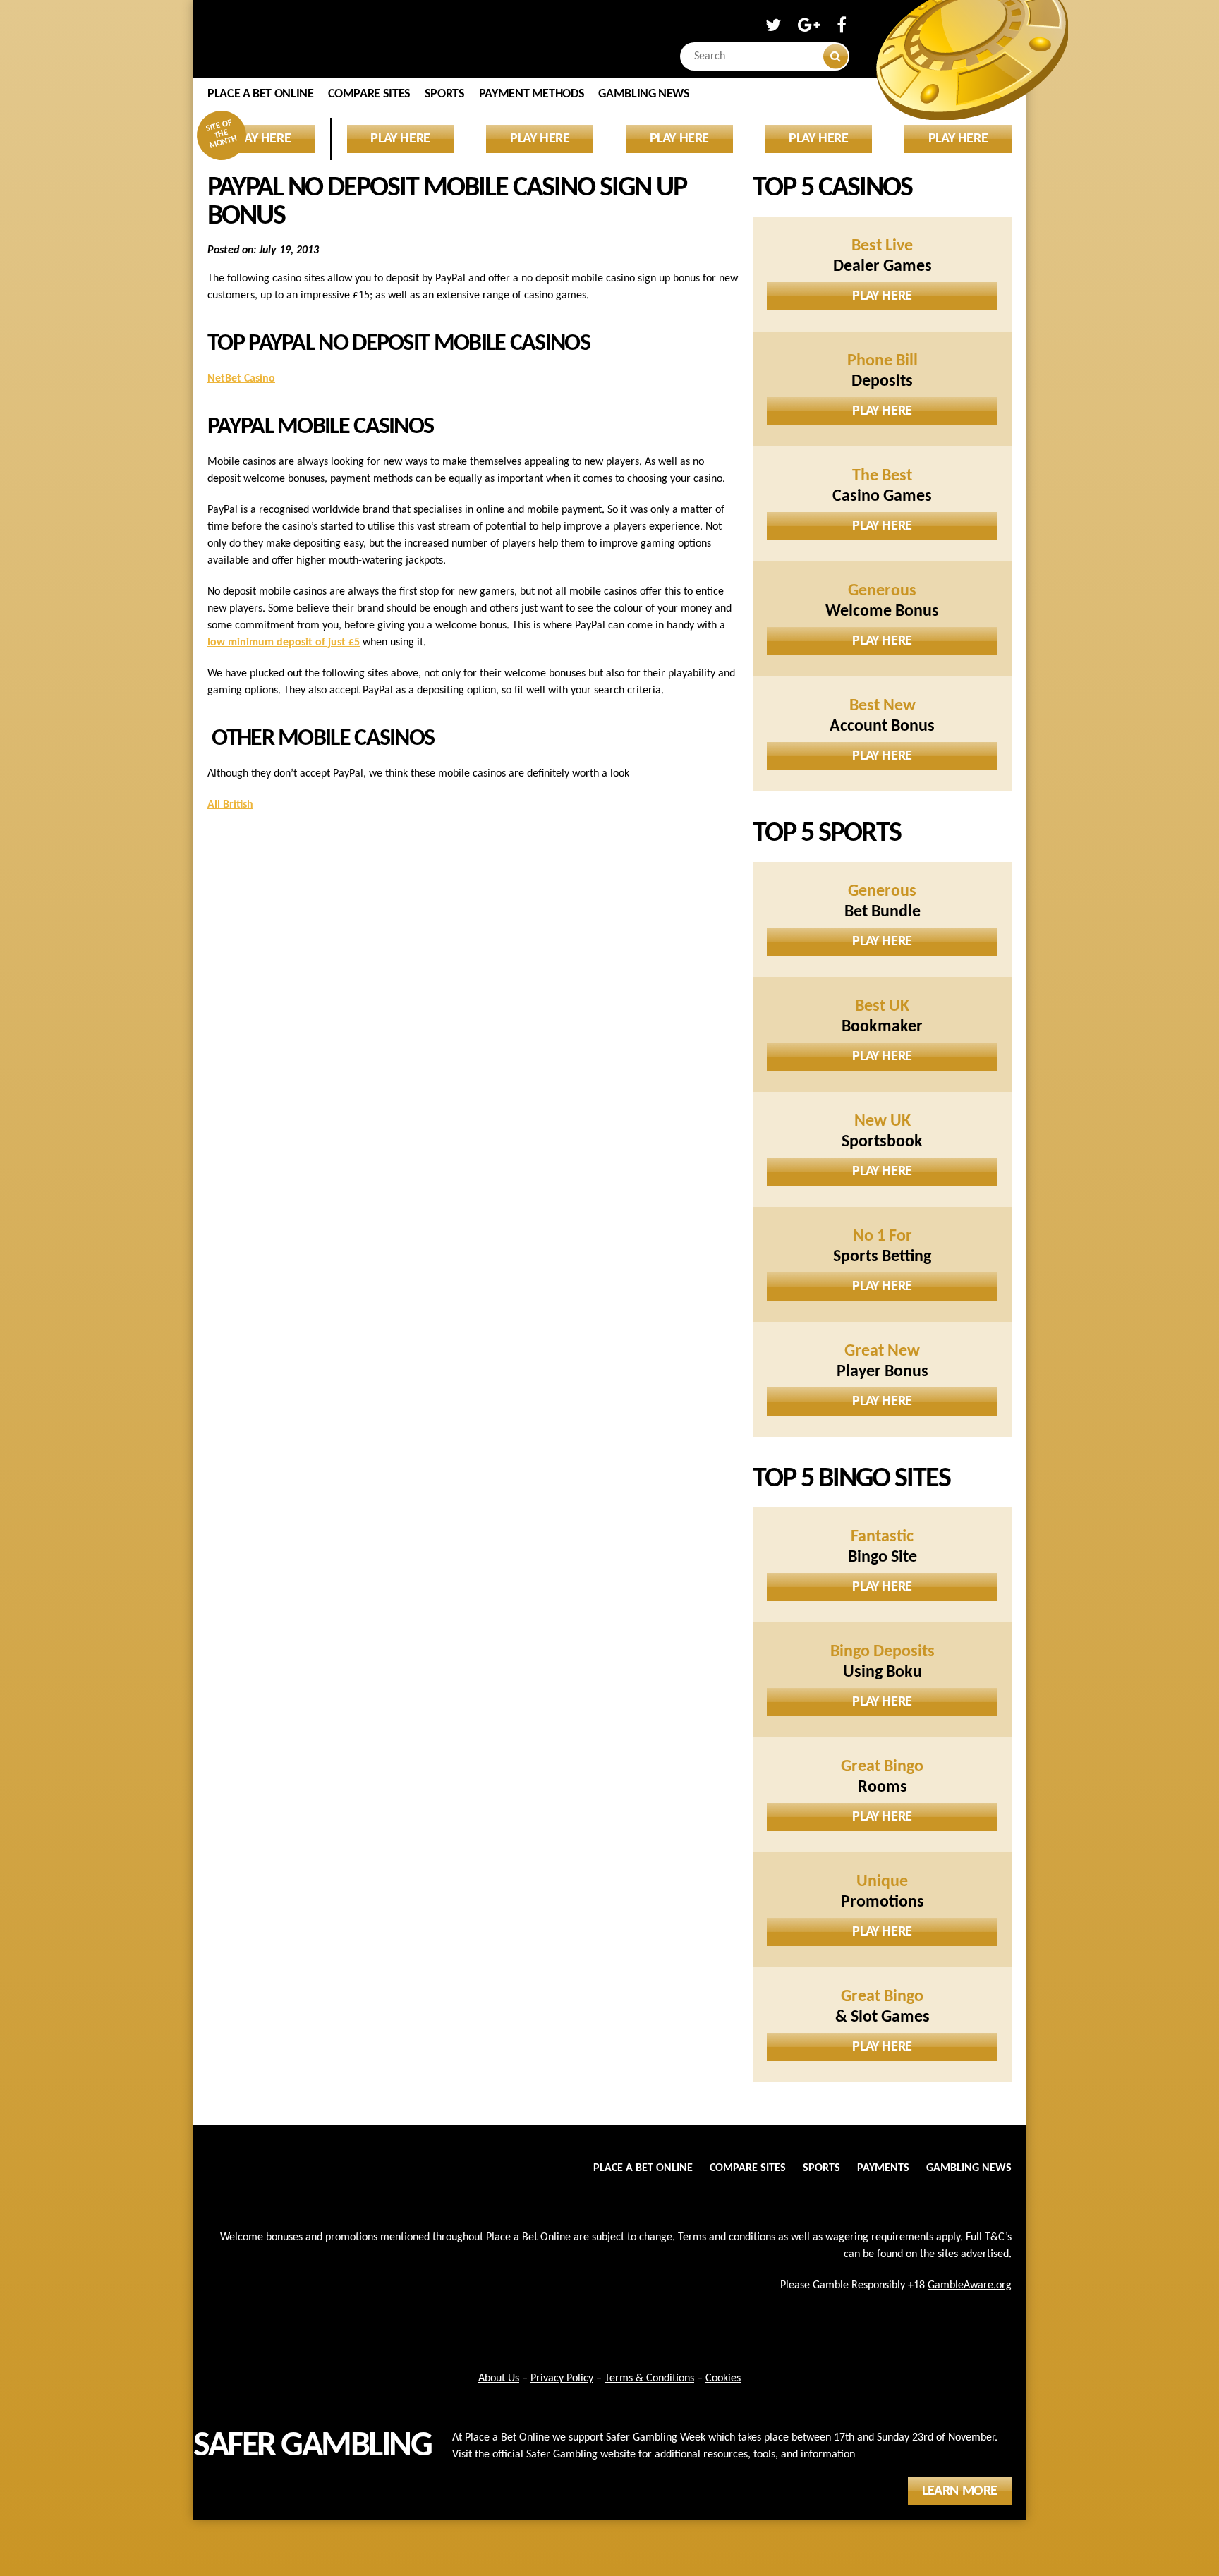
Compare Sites (369, 94)
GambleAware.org (970, 2285)
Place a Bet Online (261, 94)
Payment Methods (532, 94)
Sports (445, 94)
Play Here (882, 296)
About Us (499, 2378)
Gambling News (644, 94)
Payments (883, 2168)
